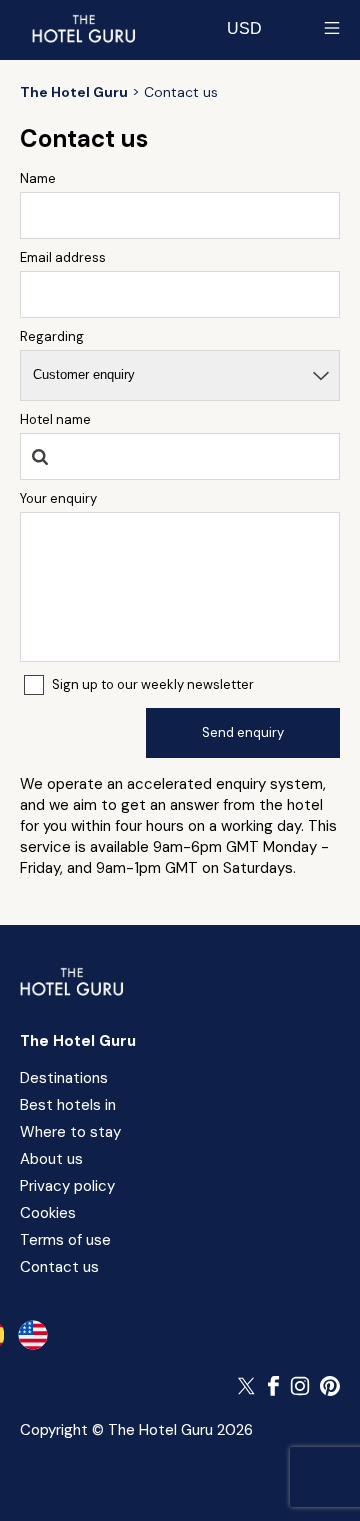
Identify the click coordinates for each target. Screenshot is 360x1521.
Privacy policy (67, 1186)
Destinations (64, 1078)
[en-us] (33, 1335)
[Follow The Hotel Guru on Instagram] (300, 1386)
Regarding (52, 336)
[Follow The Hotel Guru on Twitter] (248, 1386)
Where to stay (70, 1132)
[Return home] (83, 28)
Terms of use (65, 1240)
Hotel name (55, 419)
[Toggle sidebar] (332, 28)
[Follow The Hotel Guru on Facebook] (274, 1386)
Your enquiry (58, 498)
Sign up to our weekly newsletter (153, 684)
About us (51, 1159)
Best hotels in (68, 1105)
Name (38, 178)
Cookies (48, 1213)
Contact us (59, 1267)
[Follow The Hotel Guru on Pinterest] (330, 1386)
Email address (63, 257)
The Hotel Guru (78, 1041)
